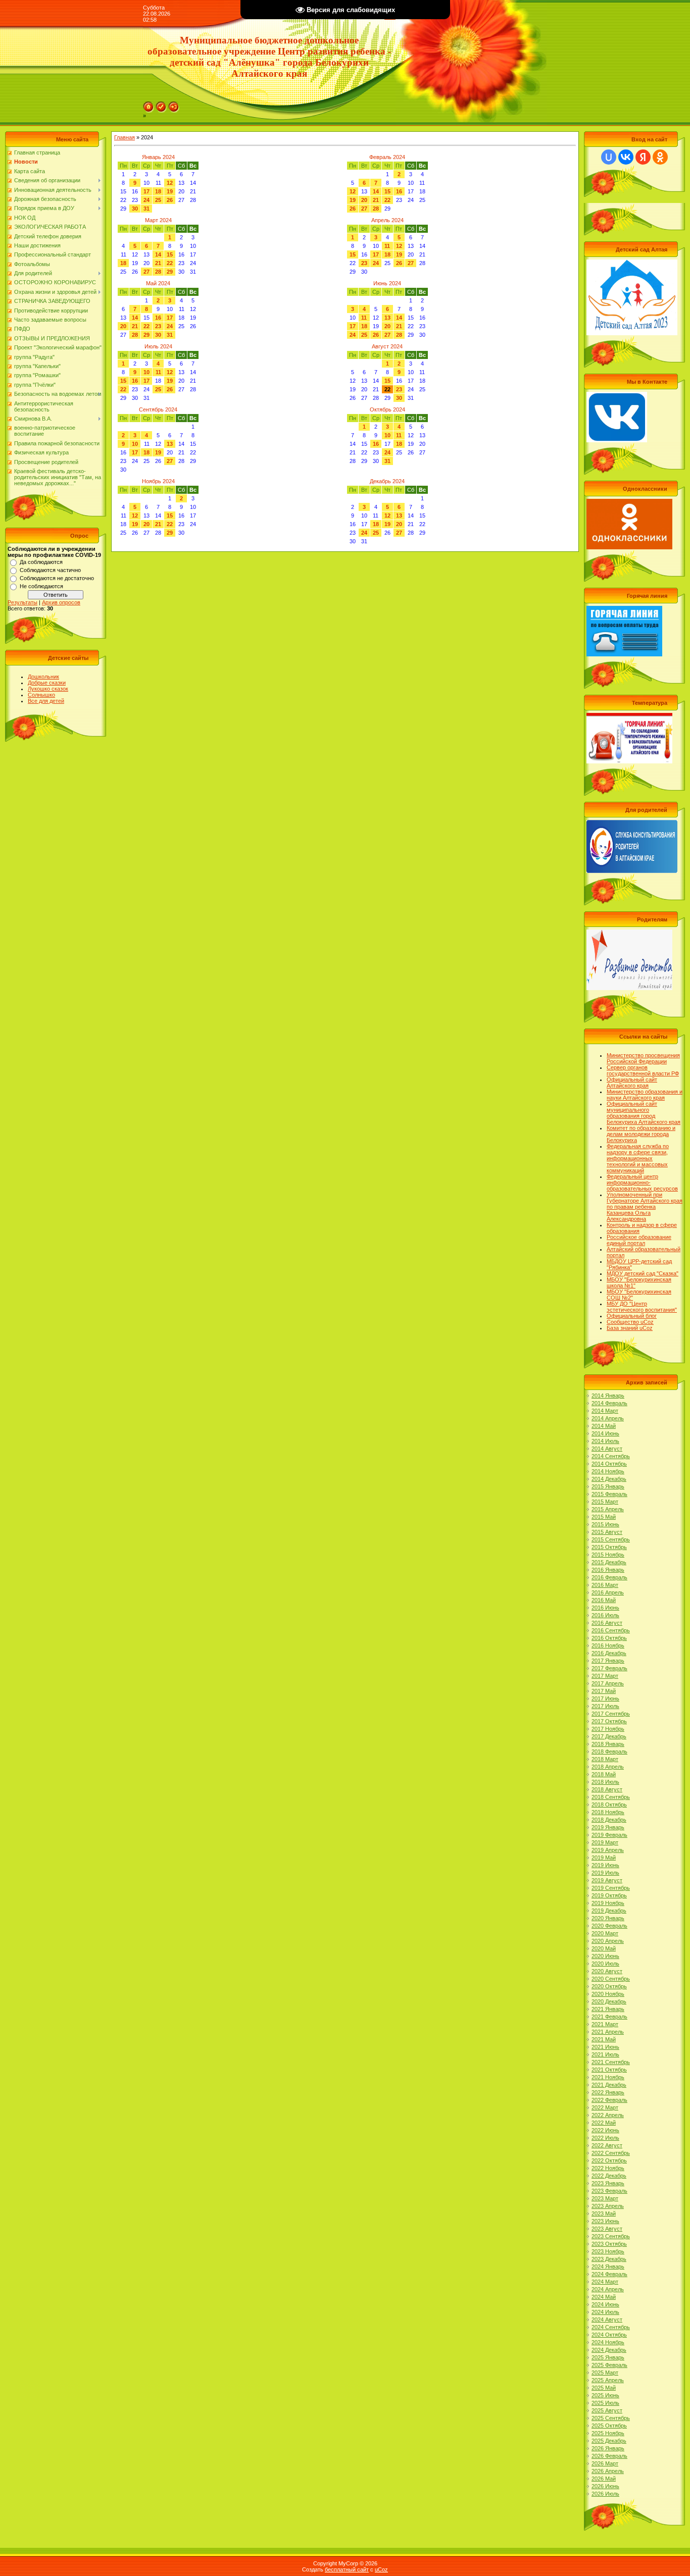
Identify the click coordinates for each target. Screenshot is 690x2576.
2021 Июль (605, 2054)
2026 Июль (605, 2494)
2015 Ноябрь (608, 1555)
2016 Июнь (605, 1608)
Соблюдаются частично (50, 570)
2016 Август (607, 1623)
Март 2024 (158, 220)
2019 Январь (608, 1827)
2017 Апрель (608, 1683)
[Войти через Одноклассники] (660, 157)
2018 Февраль (609, 1751)
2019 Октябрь (609, 1895)
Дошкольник (43, 677)
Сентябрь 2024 (158, 409)
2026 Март (605, 2463)
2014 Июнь (605, 1433)
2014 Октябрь (609, 1464)
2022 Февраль (609, 2100)
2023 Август (607, 2229)
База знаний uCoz (630, 1328)
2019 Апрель (608, 1850)
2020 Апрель (608, 1941)
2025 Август (607, 2410)
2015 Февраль (609, 1494)
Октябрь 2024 (387, 409)
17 (146, 191)
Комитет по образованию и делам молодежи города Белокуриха (641, 1134)
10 (146, 372)
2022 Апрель (608, 2115)
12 (170, 183)
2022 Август (607, 2145)
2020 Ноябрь (608, 1994)
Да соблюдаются (41, 562)
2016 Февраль (609, 1577)
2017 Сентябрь (611, 1714)
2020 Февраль (609, 1926)
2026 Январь (608, 2448)
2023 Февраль (609, 2191)
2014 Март (605, 1411)
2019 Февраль (609, 1835)
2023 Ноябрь (608, 2251)
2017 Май (604, 1691)
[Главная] (149, 105)
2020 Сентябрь (611, 1979)
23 (364, 263)
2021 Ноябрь (608, 2077)
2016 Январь (608, 1570)
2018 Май (604, 1774)
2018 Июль (605, 1782)
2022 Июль (605, 2138)
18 (158, 191)
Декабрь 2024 (387, 481)
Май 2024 (158, 283)
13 (387, 318)
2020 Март (605, 1933)
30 (135, 209)
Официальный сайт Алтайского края (632, 1083)
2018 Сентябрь (611, 1797)
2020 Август (607, 1971)
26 (170, 200)
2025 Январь (608, 2357)
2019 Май (604, 1858)
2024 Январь (608, 2266)
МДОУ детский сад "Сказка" (643, 1273)
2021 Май (604, 2039)
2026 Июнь (605, 2486)
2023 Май (604, 2213)
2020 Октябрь (609, 1986)
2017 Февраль (609, 1668)
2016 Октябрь (609, 1638)
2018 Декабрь (609, 1820)
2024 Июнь (605, 2304)
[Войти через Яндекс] (643, 157)
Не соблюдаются (41, 586)
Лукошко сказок (48, 689)
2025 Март (605, 2373)
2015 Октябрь (609, 1547)
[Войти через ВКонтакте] (626, 157)
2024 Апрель (608, 2289)
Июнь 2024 (387, 283)
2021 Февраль (609, 2017)
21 (376, 200)
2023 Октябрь (609, 2244)
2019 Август (607, 1880)
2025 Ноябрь (608, 2433)
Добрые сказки (47, 683)
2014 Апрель (608, 1418)
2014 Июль (605, 1441)
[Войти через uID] (609, 157)
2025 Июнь (605, 2395)
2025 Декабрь (609, 2441)
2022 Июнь (605, 2130)
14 (376, 191)
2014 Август (607, 1449)
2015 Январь (608, 1486)
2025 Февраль (609, 2365)
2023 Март (605, 2198)
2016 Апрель (608, 1592)
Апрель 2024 (387, 220)
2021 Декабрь (609, 2085)
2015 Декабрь (609, 1562)
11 (387, 246)
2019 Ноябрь (608, 1903)
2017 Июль (605, 1706)
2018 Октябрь (609, 1805)
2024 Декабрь (609, 2350)
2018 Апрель (608, 1767)
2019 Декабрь (609, 1911)
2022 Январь (608, 2092)
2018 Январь (608, 1744)
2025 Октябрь (609, 2426)
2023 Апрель (608, 2206)
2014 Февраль (609, 1403)
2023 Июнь (605, 2221)
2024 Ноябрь (608, 2342)
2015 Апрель (608, 1509)
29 (170, 272)
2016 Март (605, 1585)
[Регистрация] (161, 105)
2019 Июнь (605, 1865)
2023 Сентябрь (611, 2236)
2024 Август (607, 2320)
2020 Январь (608, 1918)
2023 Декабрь (609, 2259)
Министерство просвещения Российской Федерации (643, 1058)
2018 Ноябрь (608, 1812)
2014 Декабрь (609, 1479)
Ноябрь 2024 (158, 481)
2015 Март (605, 1502)
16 (399, 191)
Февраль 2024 (387, 157)
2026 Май (604, 2479)
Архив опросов (61, 602)
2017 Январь (608, 1661)
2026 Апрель (608, 2471)
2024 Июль (605, 2312)
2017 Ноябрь (608, 1729)
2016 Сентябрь (611, 1630)
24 (146, 200)
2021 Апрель (608, 2032)
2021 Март (605, 2024)
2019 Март (605, 1842)
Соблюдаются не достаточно (57, 578)
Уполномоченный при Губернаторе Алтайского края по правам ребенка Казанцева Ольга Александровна (645, 1207)
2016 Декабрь (609, 1653)
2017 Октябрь (609, 1721)
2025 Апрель (608, 2380)
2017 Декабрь (609, 1736)
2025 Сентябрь (611, 2418)
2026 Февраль (609, 2456)
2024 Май (604, 2297)
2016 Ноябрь (608, 1645)
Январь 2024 (158, 157)
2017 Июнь (605, 1698)
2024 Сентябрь (611, 2327)
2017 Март (605, 1676)
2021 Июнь (605, 2047)
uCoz (381, 2569)
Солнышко (41, 695)
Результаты (22, 602)
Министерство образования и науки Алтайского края (645, 1095)
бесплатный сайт (347, 2569)
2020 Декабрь (609, 2001)
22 (387, 200)
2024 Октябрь (609, 2335)
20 (364, 200)
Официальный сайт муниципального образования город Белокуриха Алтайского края (644, 1113)
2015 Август (607, 1532)
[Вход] (174, 105)
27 (364, 209)
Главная (125, 137)
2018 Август (607, 1789)
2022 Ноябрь (608, 2168)
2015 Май (604, 1517)
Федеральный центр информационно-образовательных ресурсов (642, 1182)
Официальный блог (632, 1316)
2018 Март (605, 1759)
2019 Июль (605, 1873)
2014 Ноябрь (608, 1471)
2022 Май (604, 2123)
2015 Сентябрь (611, 1539)
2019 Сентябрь (611, 1888)
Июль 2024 (158, 346)
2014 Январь (608, 1396)
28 (376, 209)
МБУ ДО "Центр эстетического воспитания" (642, 1307)
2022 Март (605, 2107)
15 (387, 191)
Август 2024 (387, 346)
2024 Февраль (609, 2274)
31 (146, 209)
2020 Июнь (605, 1956)
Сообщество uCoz (630, 1322)
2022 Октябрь (609, 2160)
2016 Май (604, 1600)
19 (170, 191)
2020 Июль (605, 1964)
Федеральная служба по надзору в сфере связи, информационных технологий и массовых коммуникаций (638, 1158)
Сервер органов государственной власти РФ (643, 1070)
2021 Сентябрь (611, 2062)
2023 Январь (608, 2183)
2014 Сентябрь (611, 1456)
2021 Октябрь (609, 2070)
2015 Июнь (605, 1524)
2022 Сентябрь (611, 2153)
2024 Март (605, 2282)
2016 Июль (605, 1615)
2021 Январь (608, 2009)
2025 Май (604, 2388)
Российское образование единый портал (639, 1240)
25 (158, 200)
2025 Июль (605, 2403)
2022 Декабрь (609, 2176)
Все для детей (46, 701)
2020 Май (604, 1948)
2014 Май (604, 1426)
